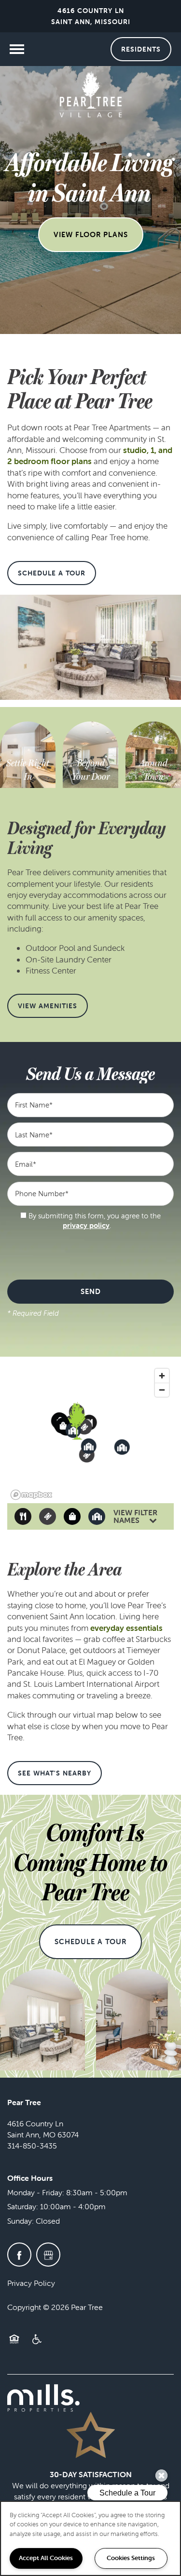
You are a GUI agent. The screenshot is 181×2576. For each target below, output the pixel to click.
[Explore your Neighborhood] (153, 764)
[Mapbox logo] (31, 1495)
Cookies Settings (131, 2558)
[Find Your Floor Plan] (28, 770)
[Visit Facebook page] (19, 2255)
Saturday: (23, 2206)
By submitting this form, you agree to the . (95, 1221)
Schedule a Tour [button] (90, 1942)
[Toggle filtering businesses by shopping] (72, 1516)
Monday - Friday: (36, 2192)
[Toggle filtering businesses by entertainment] (48, 1516)
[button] (141, 49)
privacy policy (86, 1225)
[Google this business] (48, 2255)
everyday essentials (126, 1628)
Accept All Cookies (46, 2558)
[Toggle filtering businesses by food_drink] (23, 1516)
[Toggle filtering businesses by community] (97, 1516)
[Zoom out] (162, 1390)
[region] (90, 2538)
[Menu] (17, 49)
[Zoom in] (162, 1376)
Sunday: (21, 2221)
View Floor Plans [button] (91, 234)
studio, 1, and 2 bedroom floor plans (90, 456)
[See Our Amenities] (90, 770)
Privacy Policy (31, 2283)
